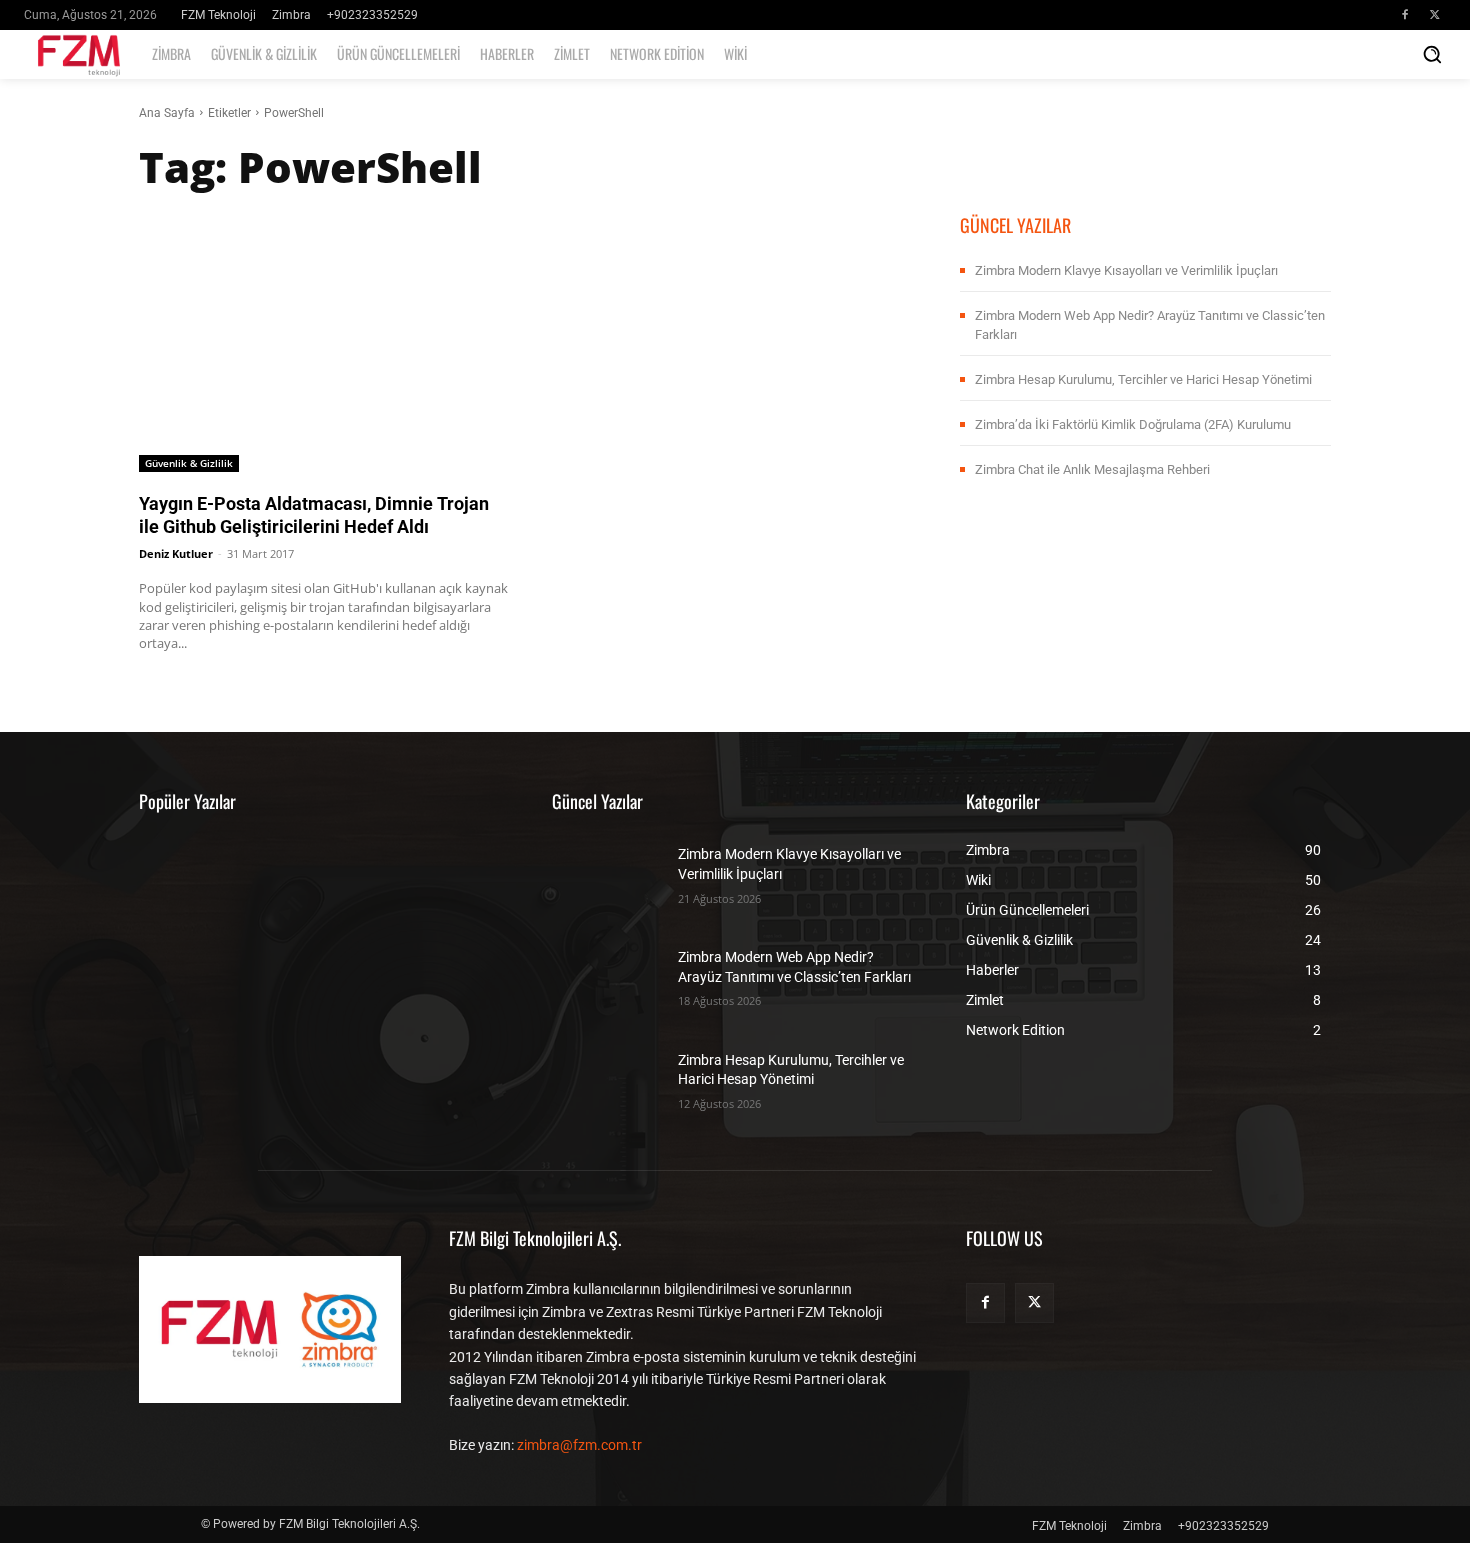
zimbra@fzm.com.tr (579, 1445)
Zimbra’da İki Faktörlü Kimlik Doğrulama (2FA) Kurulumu (1133, 424)
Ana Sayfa (167, 113)
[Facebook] (1405, 15)
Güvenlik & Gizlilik (189, 463)
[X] (1435, 15)
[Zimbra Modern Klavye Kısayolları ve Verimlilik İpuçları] (607, 873)
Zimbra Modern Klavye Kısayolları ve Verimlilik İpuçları (1126, 270)
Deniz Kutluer (176, 553)
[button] (1432, 54)
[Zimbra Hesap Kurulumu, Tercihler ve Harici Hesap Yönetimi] (607, 1079)
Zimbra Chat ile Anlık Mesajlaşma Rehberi (1092, 469)
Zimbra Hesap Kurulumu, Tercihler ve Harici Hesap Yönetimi (1143, 379)
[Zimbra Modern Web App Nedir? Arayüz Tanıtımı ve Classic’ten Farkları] (607, 976)
